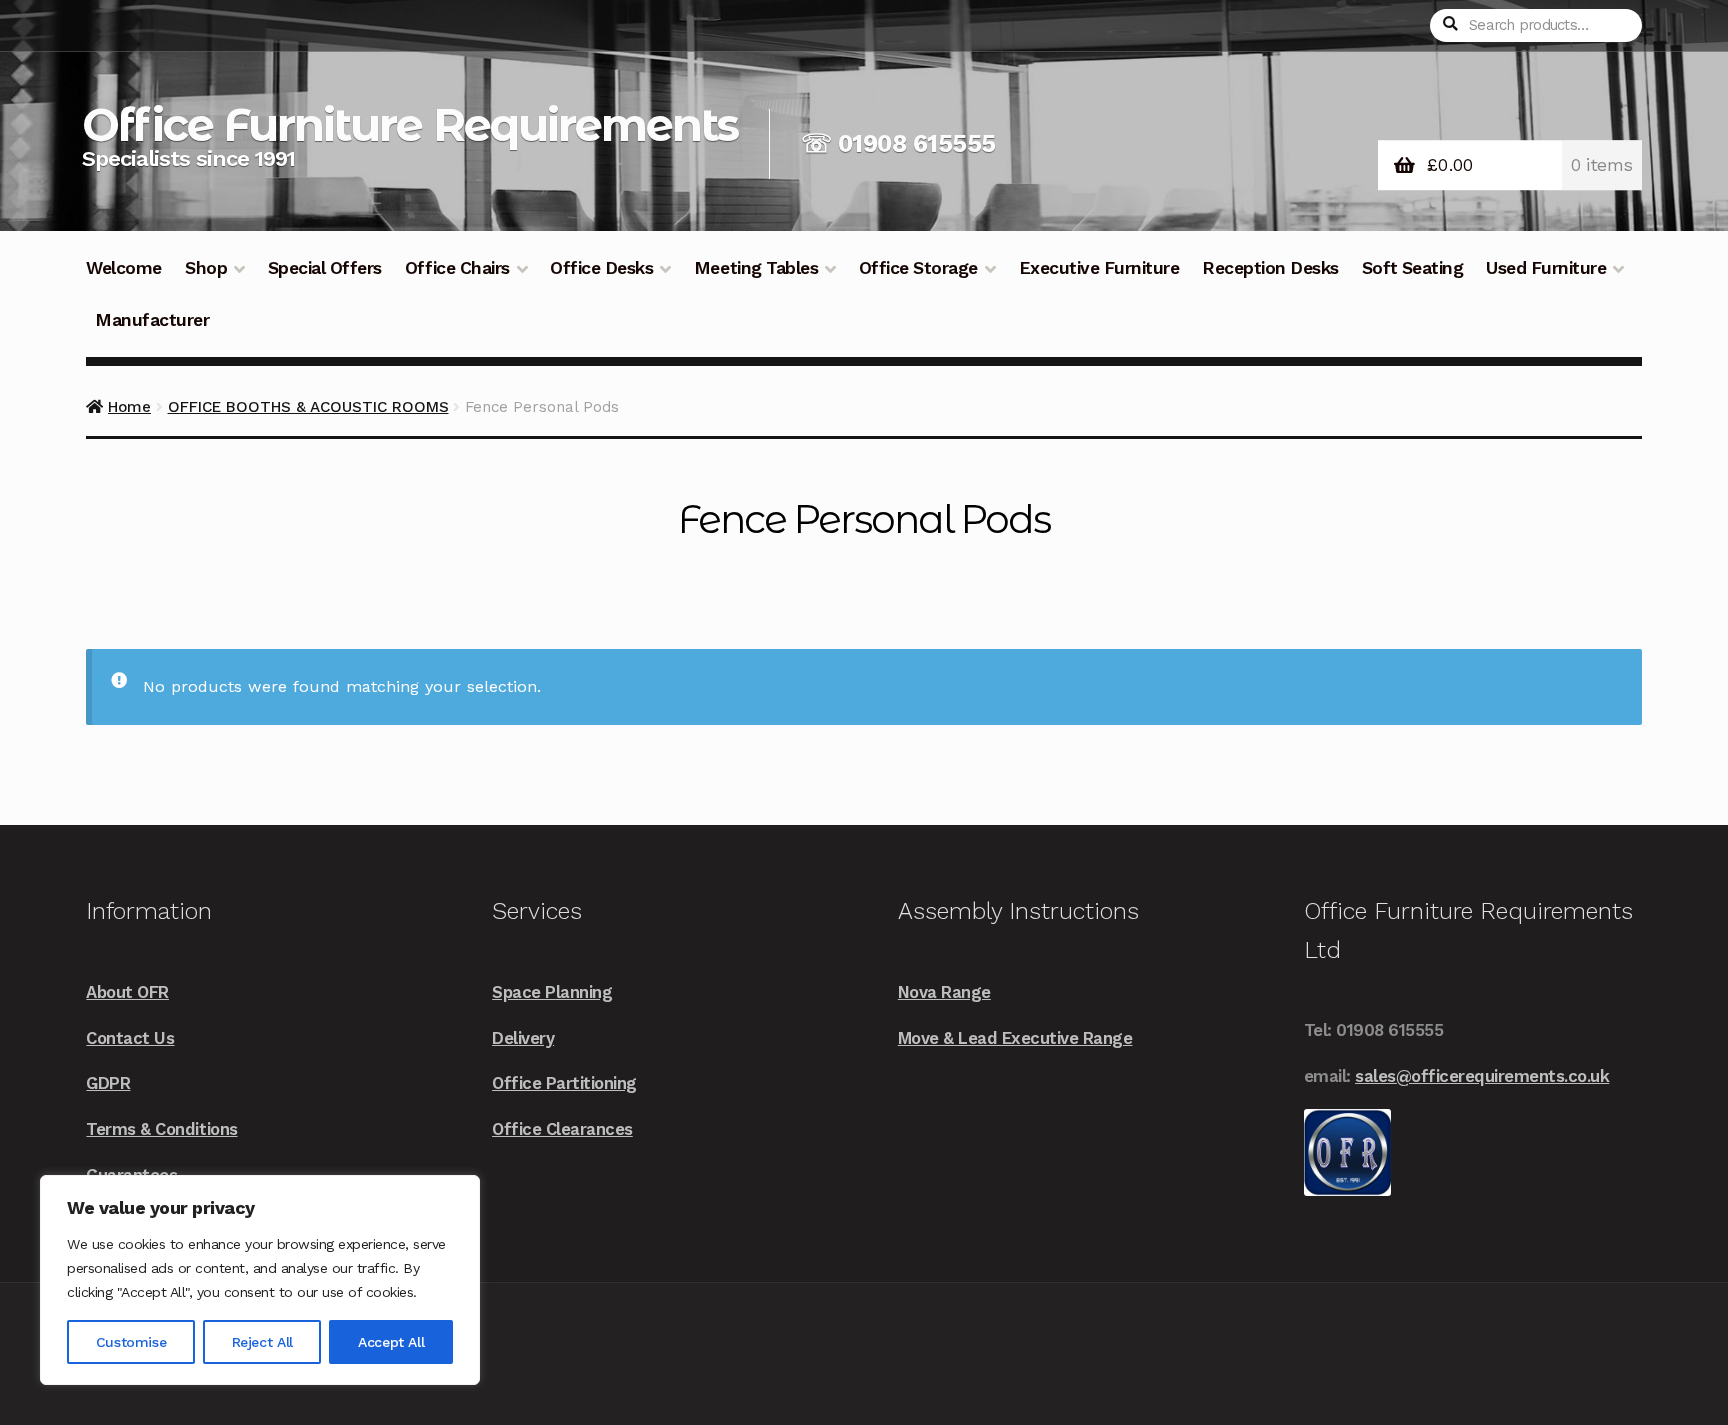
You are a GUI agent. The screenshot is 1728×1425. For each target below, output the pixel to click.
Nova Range (944, 992)
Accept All (391, 1342)
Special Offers (325, 268)
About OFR (127, 992)
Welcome (124, 268)
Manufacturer (152, 320)
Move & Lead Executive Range (1015, 1038)
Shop (206, 268)
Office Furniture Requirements (410, 124)
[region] (260, 1280)
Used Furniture (1546, 268)
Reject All (262, 1342)
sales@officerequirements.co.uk (1482, 1076)
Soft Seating (1412, 268)
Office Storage (918, 268)
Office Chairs (457, 268)
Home (129, 407)
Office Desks (601, 268)
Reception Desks (1270, 268)
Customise (131, 1342)
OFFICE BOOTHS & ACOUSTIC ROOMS (308, 407)
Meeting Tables (756, 268)
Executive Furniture (1099, 268)
